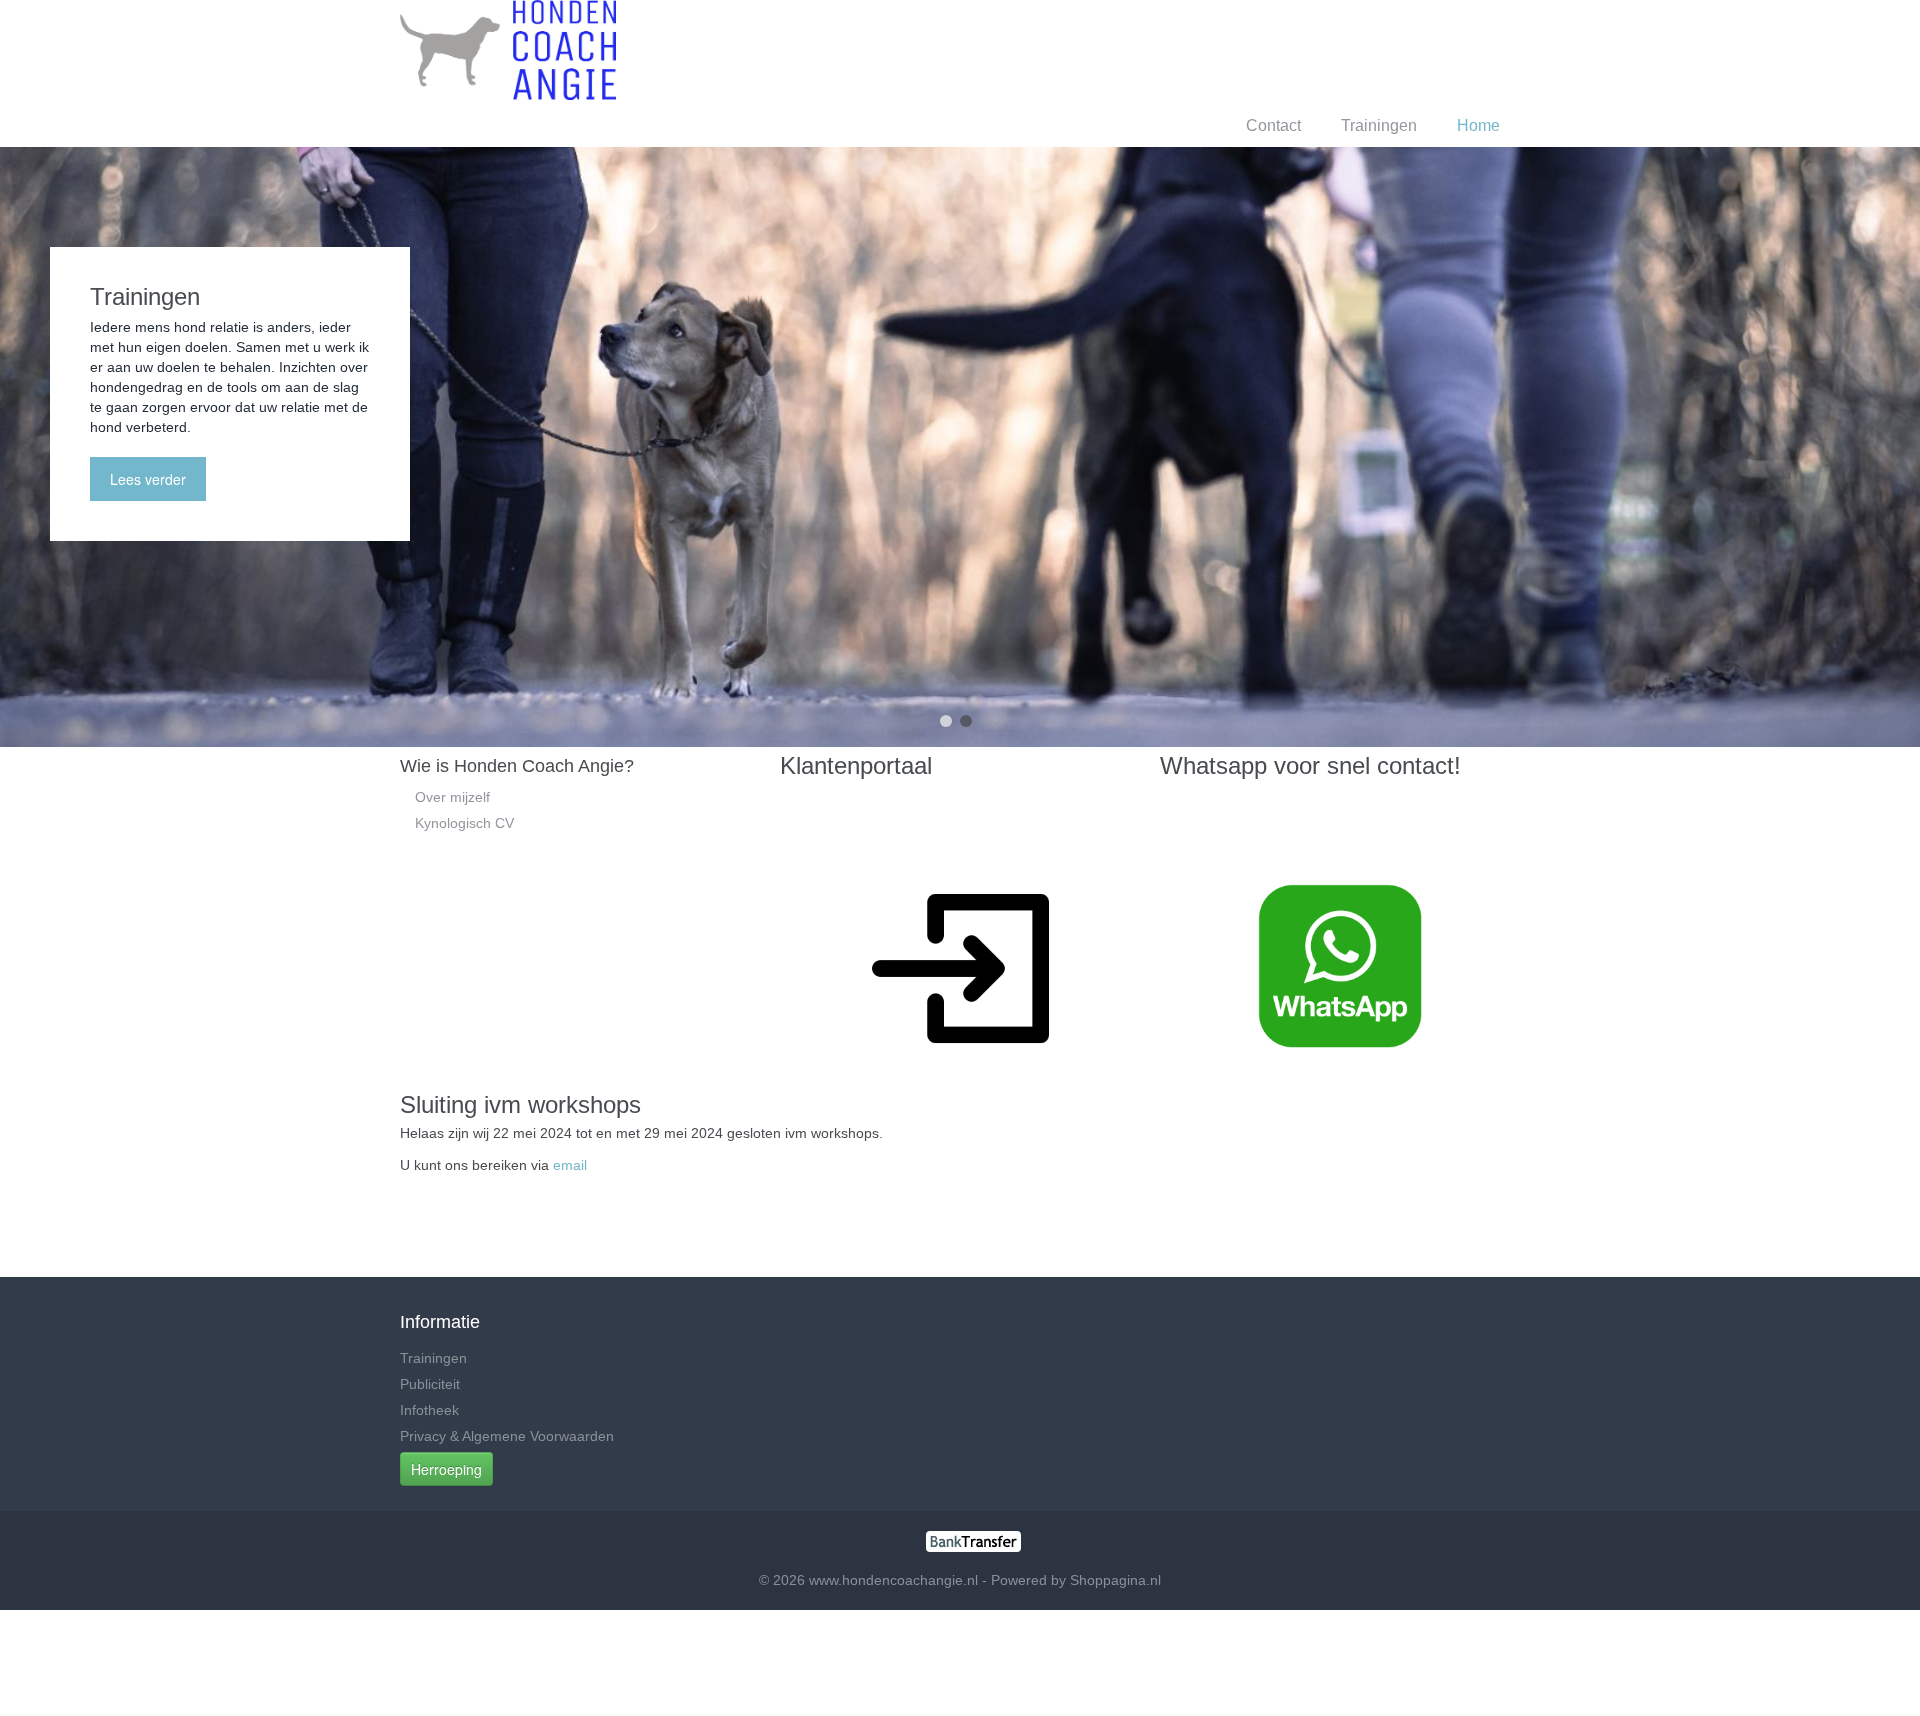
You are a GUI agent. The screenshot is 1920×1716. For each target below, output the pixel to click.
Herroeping (446, 1469)
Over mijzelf (452, 797)
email (570, 1165)
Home (1478, 125)
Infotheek (429, 1410)
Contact (1273, 125)
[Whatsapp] (1340, 965)
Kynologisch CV (464, 823)
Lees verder (148, 479)
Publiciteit (430, 1384)
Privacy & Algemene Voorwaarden (507, 1436)
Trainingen (1379, 125)
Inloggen (1342, 49)
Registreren (1434, 49)
